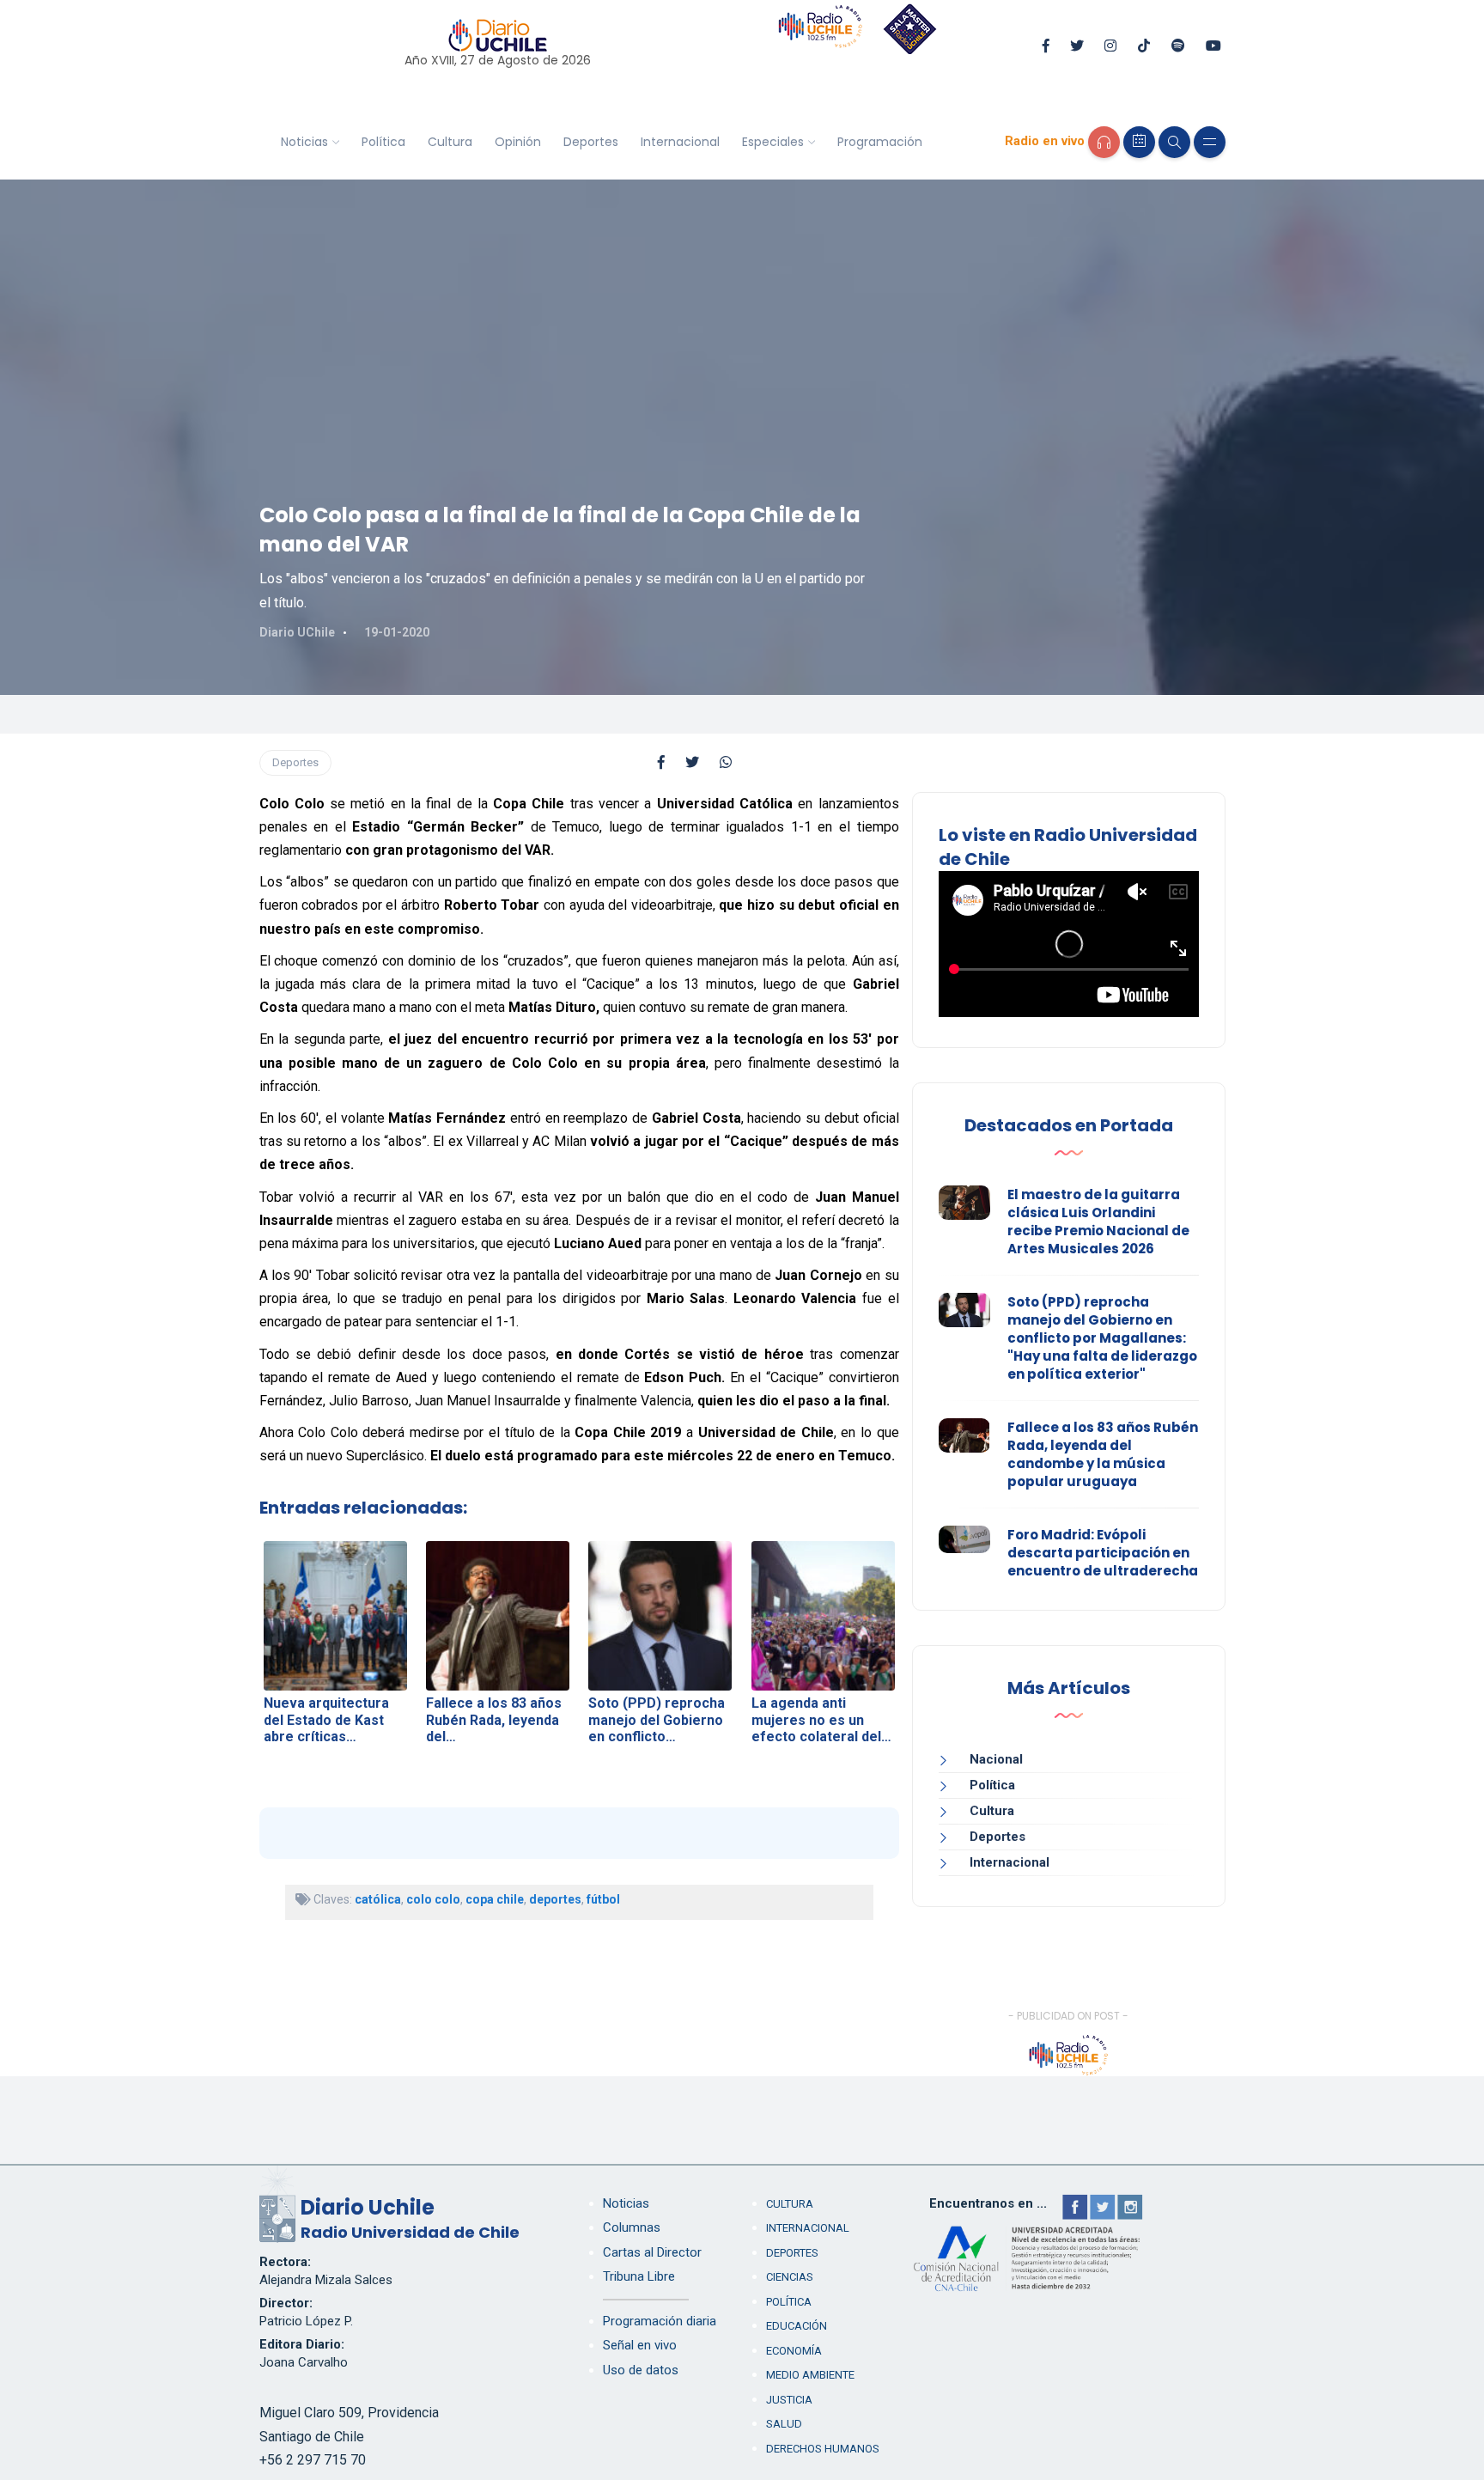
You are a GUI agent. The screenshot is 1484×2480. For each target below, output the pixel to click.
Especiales (773, 142)
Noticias (304, 142)
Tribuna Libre (639, 2276)
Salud (784, 2424)
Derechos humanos (823, 2449)
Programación (880, 142)
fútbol (603, 1899)
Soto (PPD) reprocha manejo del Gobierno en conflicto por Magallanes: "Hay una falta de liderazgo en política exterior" (1102, 1338)
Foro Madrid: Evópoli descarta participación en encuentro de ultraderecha (1103, 1553)
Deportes (591, 142)
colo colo (433, 1899)
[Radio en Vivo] (1104, 142)
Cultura (450, 142)
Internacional (680, 142)
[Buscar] (1174, 142)
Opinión (518, 142)
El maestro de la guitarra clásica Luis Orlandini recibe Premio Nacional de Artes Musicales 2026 (1098, 1222)
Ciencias (790, 2277)
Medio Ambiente (810, 2375)
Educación (797, 2326)
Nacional (996, 1759)
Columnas (632, 2227)
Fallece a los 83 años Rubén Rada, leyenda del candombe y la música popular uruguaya (1103, 1454)
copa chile (495, 1899)
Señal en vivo (640, 2345)
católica (378, 1899)
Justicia (789, 2400)
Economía (794, 2351)
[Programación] (1139, 142)
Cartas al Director (652, 2252)
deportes (555, 1899)
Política (383, 142)
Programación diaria (660, 2321)
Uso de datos (641, 2370)
